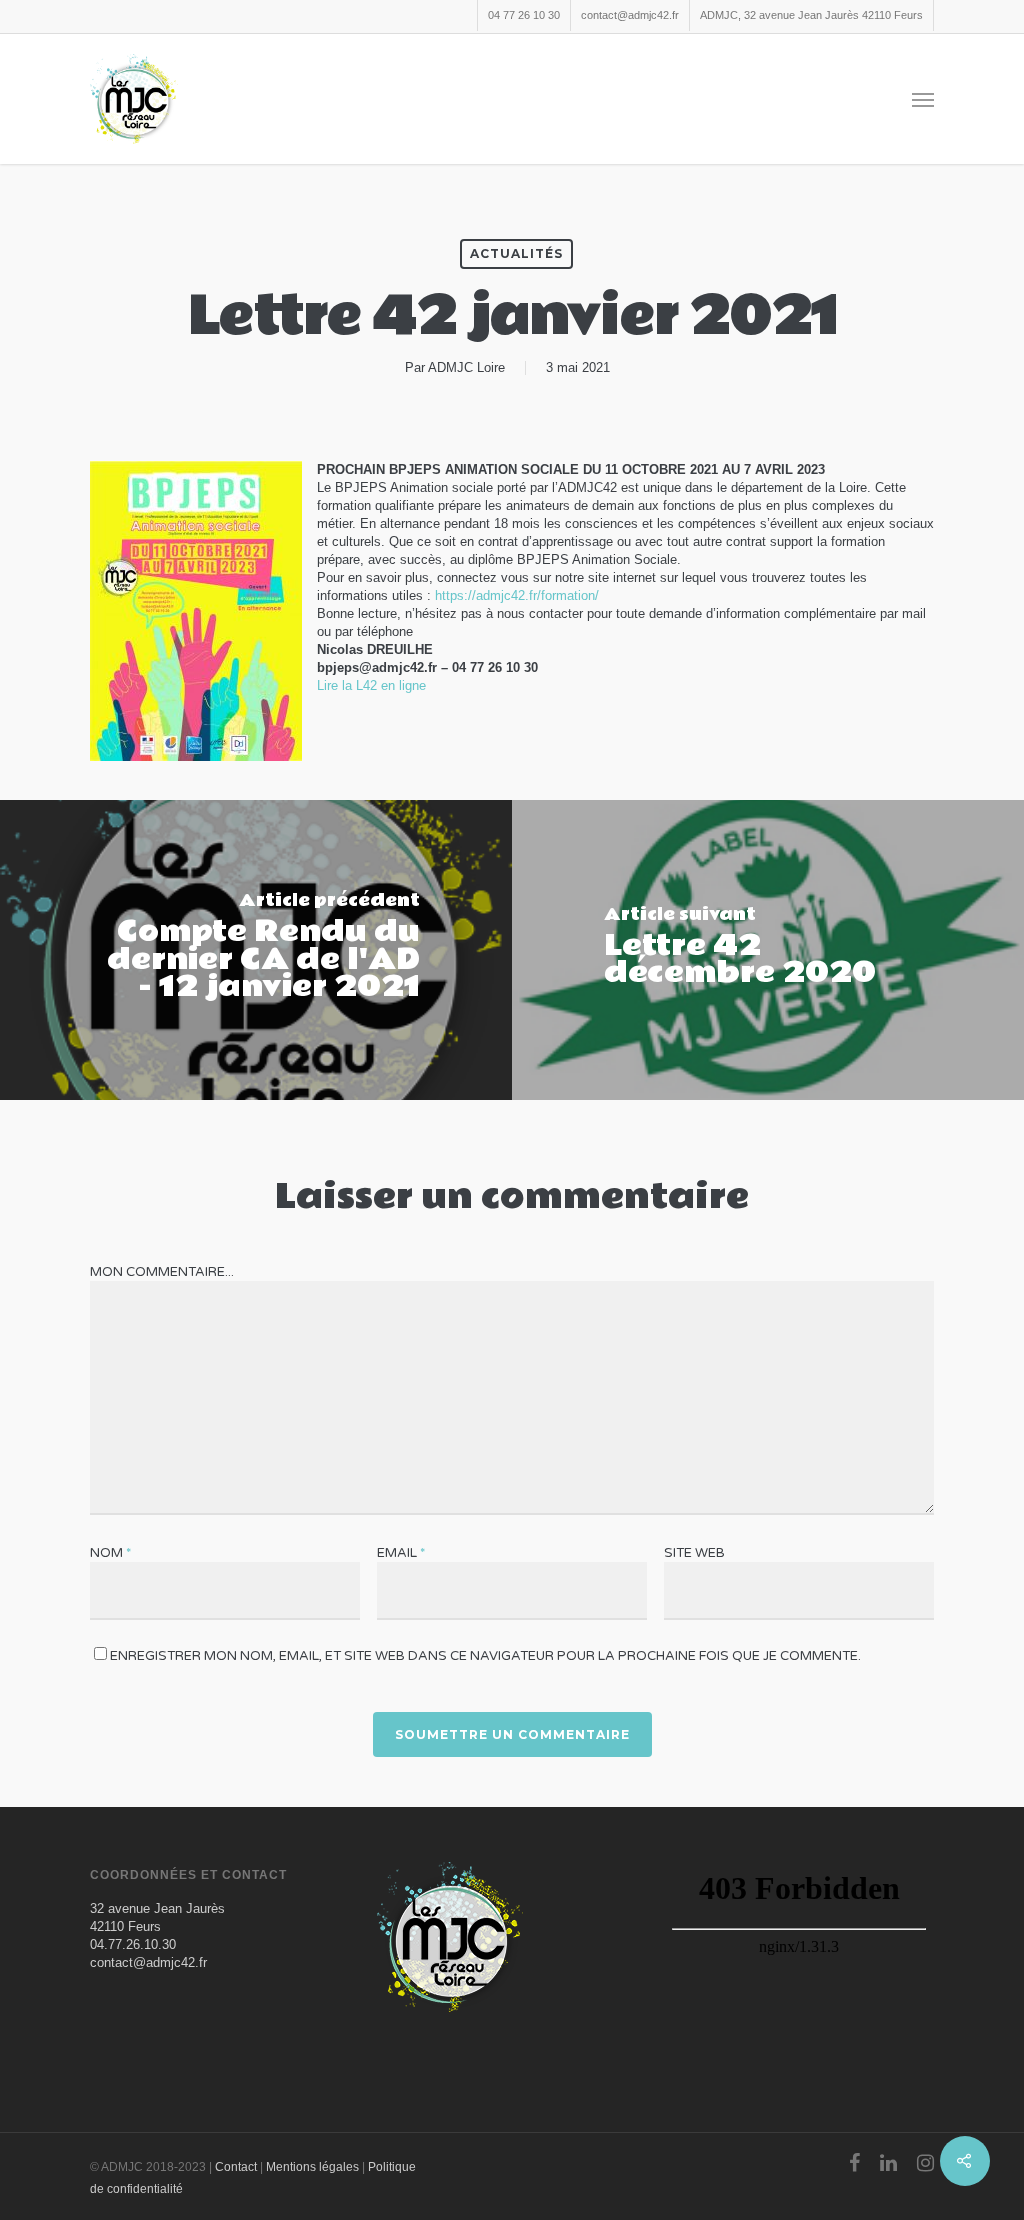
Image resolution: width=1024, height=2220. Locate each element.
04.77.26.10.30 (133, 1944)
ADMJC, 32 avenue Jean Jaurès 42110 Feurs (811, 15)
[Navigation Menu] (923, 99)
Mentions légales (312, 2167)
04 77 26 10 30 (524, 15)
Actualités (516, 253)
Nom (110, 1553)
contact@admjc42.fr (630, 15)
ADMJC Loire (466, 367)
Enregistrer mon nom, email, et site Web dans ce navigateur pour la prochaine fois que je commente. (485, 1656)
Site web (694, 1553)
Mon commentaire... (162, 1272)
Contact (236, 2167)
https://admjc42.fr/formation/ (517, 595)
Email (401, 1553)
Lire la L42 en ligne (371, 685)
